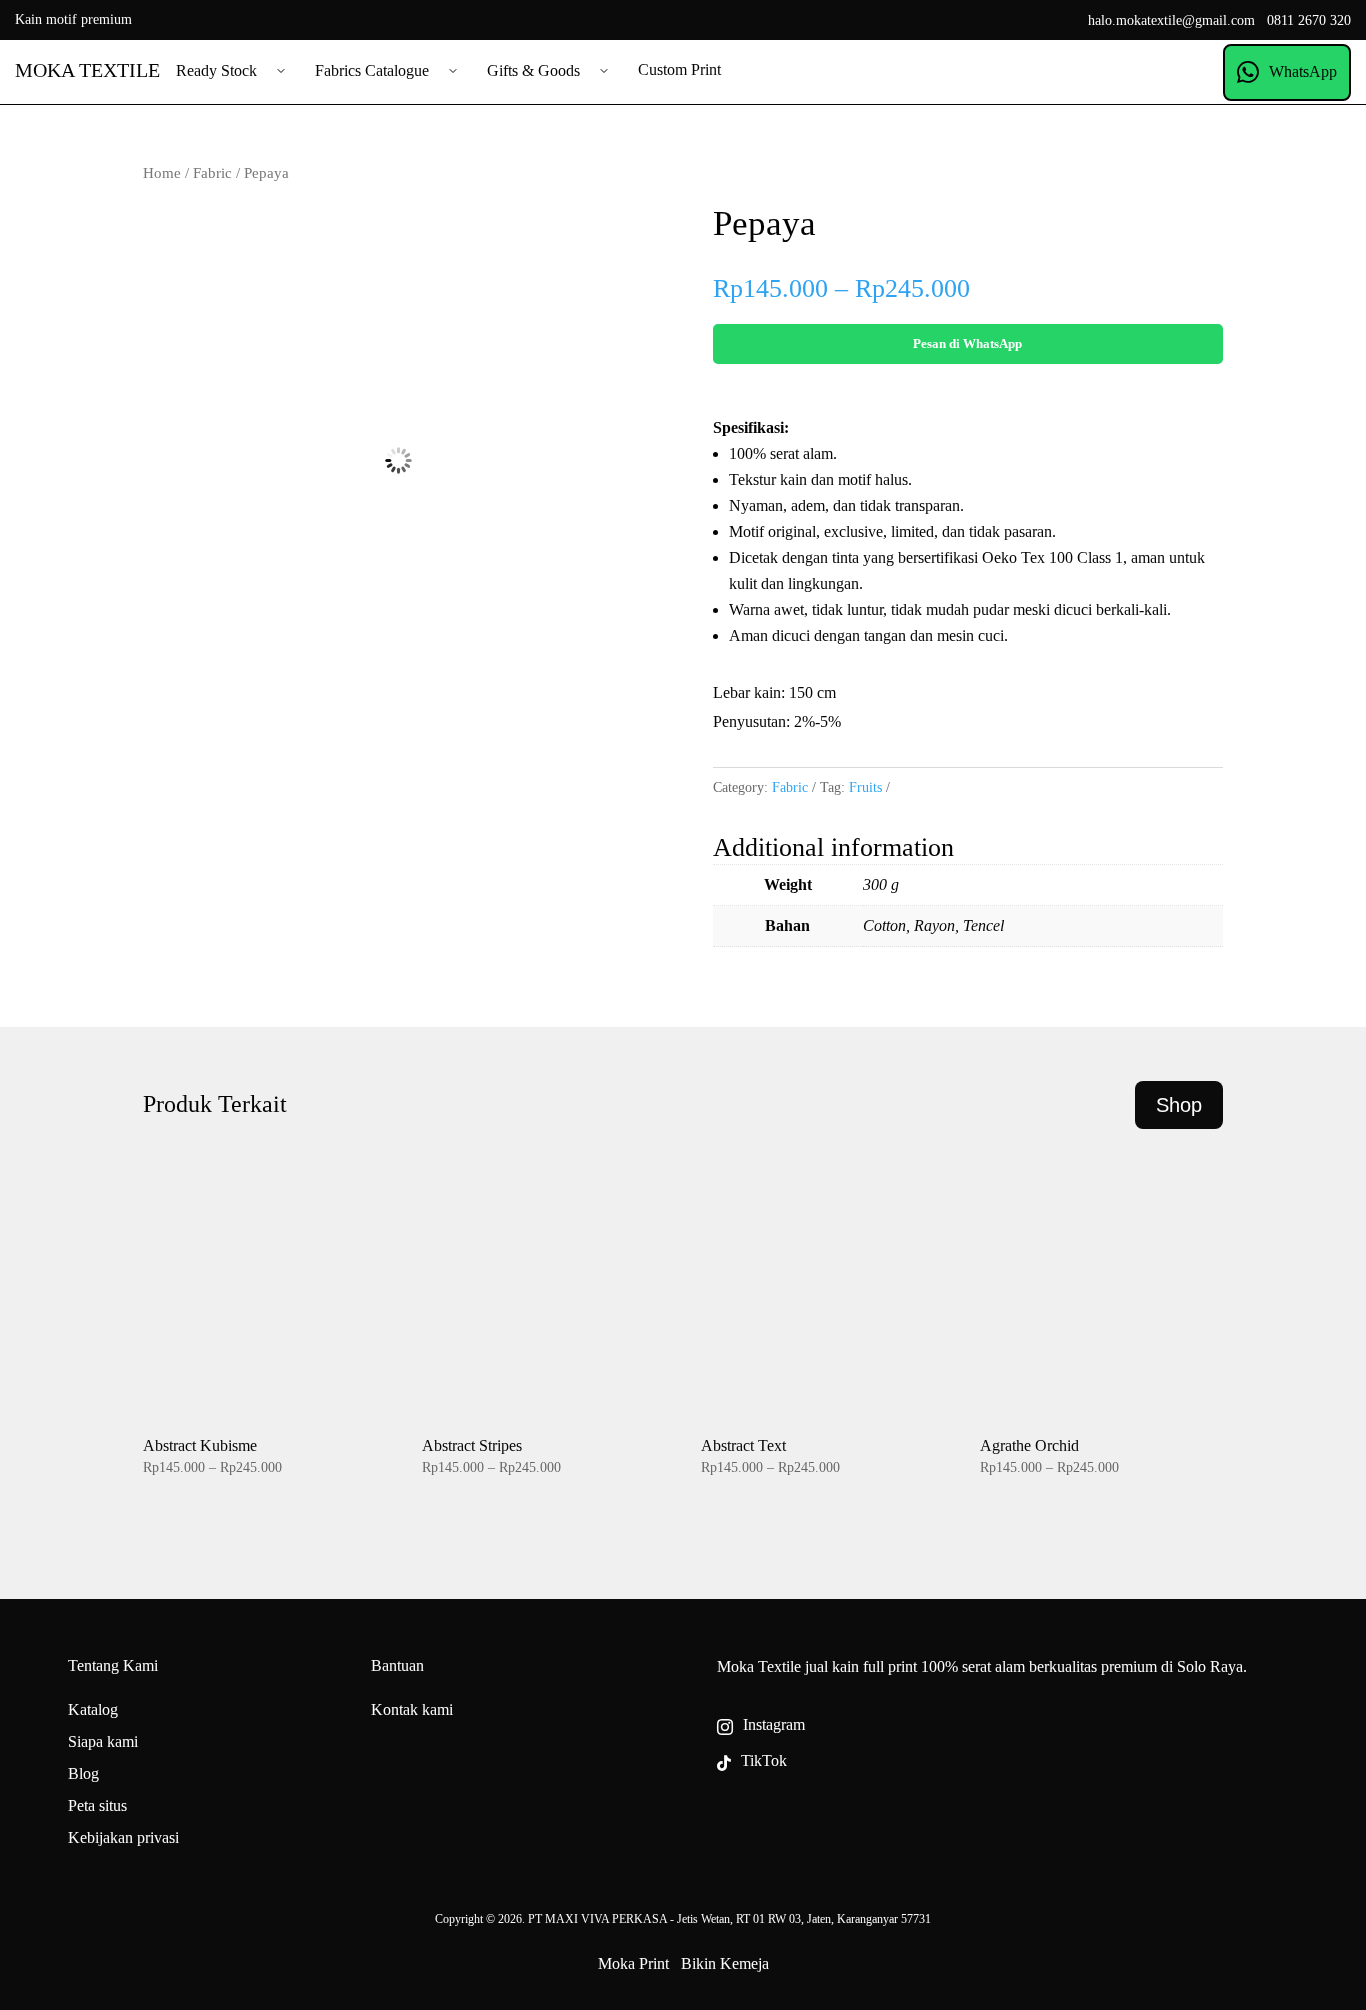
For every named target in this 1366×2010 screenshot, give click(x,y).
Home (162, 173)
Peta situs (97, 1805)
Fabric (212, 173)
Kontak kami (412, 1709)
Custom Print (679, 69)
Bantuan (397, 1665)
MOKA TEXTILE (87, 70)
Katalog (93, 1709)
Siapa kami (103, 1741)
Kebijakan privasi (123, 1837)
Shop (1179, 1105)
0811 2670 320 (1309, 20)
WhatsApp (1303, 71)
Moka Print (633, 1963)
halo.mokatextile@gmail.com (1171, 20)
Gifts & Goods (533, 70)
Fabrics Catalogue (372, 70)
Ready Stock (216, 70)
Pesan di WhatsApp (967, 343)
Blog (83, 1773)
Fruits (865, 787)
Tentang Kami (113, 1665)
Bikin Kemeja (725, 1963)
